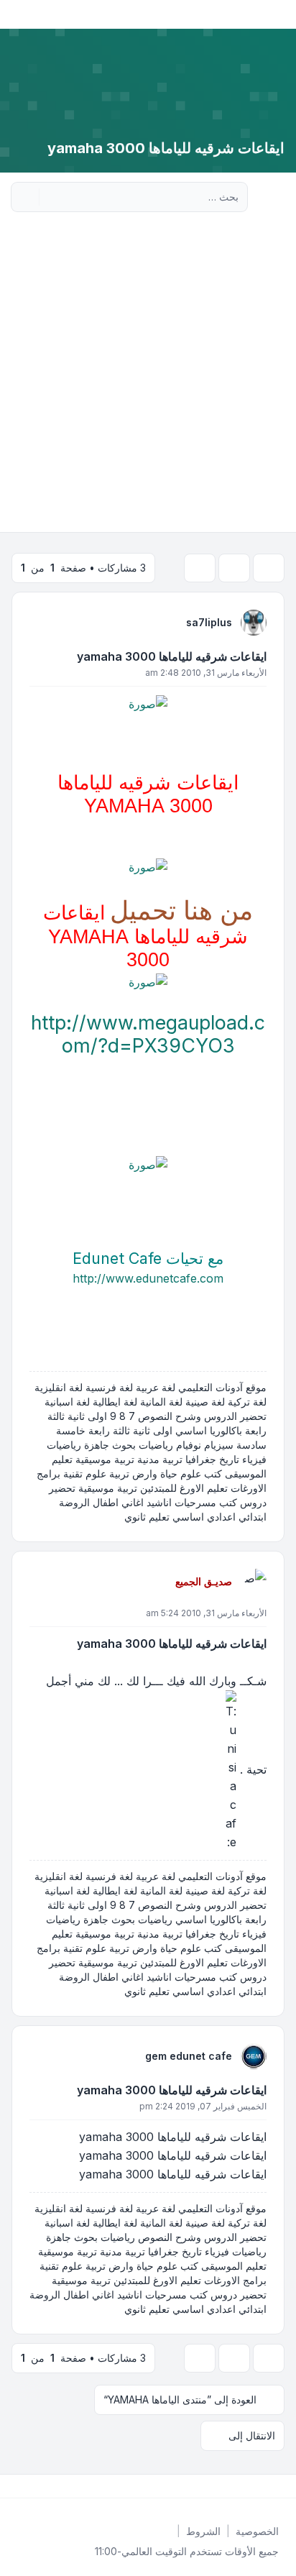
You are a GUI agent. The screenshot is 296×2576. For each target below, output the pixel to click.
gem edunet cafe (189, 2056)
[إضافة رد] (269, 568)
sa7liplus (209, 622)
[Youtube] (259, 2486)
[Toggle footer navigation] (17, 2486)
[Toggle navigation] (17, 14)
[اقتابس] (42, 622)
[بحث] (52, 197)
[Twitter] (270, 2486)
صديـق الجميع (204, 1581)
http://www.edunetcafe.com (148, 1278)
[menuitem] (257, 2531)
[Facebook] (282, 2486)
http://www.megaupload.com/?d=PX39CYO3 (148, 1034)
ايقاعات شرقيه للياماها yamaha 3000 (172, 656)
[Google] (247, 2486)
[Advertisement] (148, 377)
